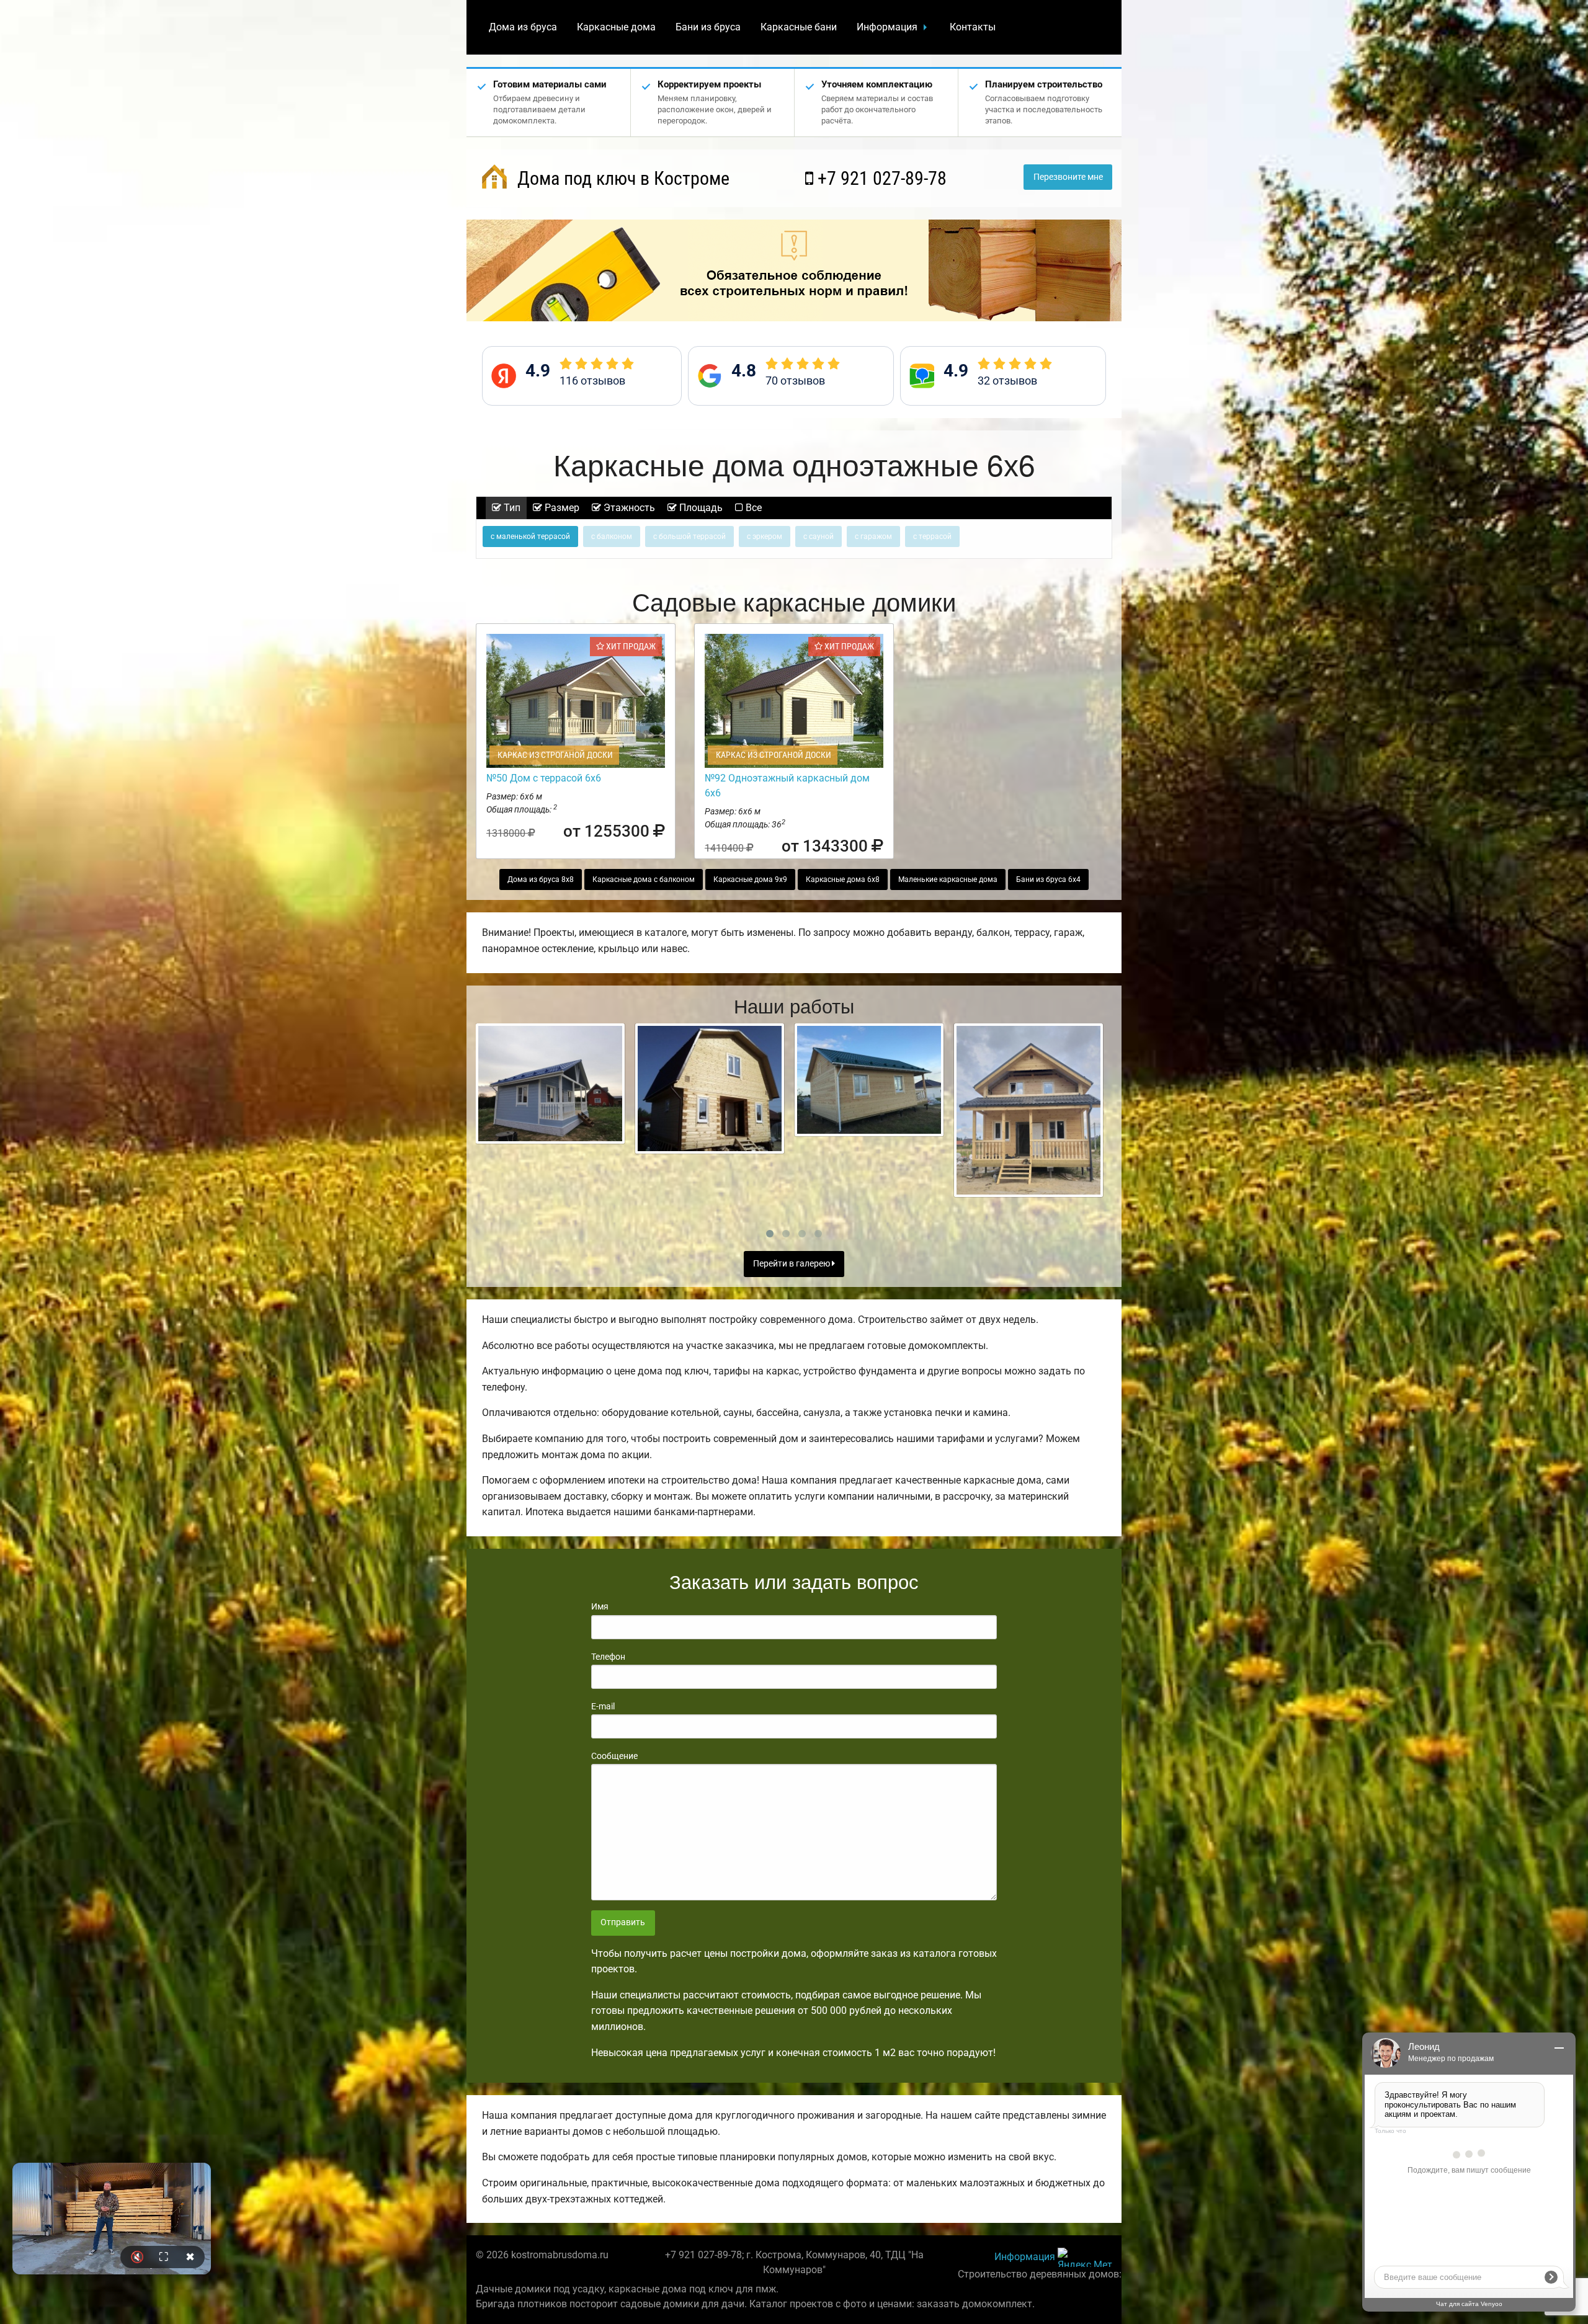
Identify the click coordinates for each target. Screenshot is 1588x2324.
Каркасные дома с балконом (644, 879)
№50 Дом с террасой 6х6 (544, 778)
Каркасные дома (616, 27)
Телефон (608, 1657)
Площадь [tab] (700, 508)
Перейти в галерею (792, 1264)
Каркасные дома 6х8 (843, 879)
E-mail (603, 1706)
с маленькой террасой (530, 536)
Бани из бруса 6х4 (1048, 879)
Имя (600, 1606)
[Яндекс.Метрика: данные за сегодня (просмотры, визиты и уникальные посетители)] (1085, 2257)
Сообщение (614, 1756)
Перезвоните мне (1068, 177)
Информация (887, 27)
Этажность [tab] (628, 508)
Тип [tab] (511, 508)
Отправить (623, 1922)
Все (752, 508)
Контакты (973, 27)
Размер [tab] (561, 508)
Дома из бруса (523, 27)
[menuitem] (523, 27)
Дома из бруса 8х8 (541, 879)
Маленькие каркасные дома (948, 879)
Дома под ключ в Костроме (621, 178)
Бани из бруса (708, 27)
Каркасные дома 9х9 (750, 879)
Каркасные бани (799, 27)
